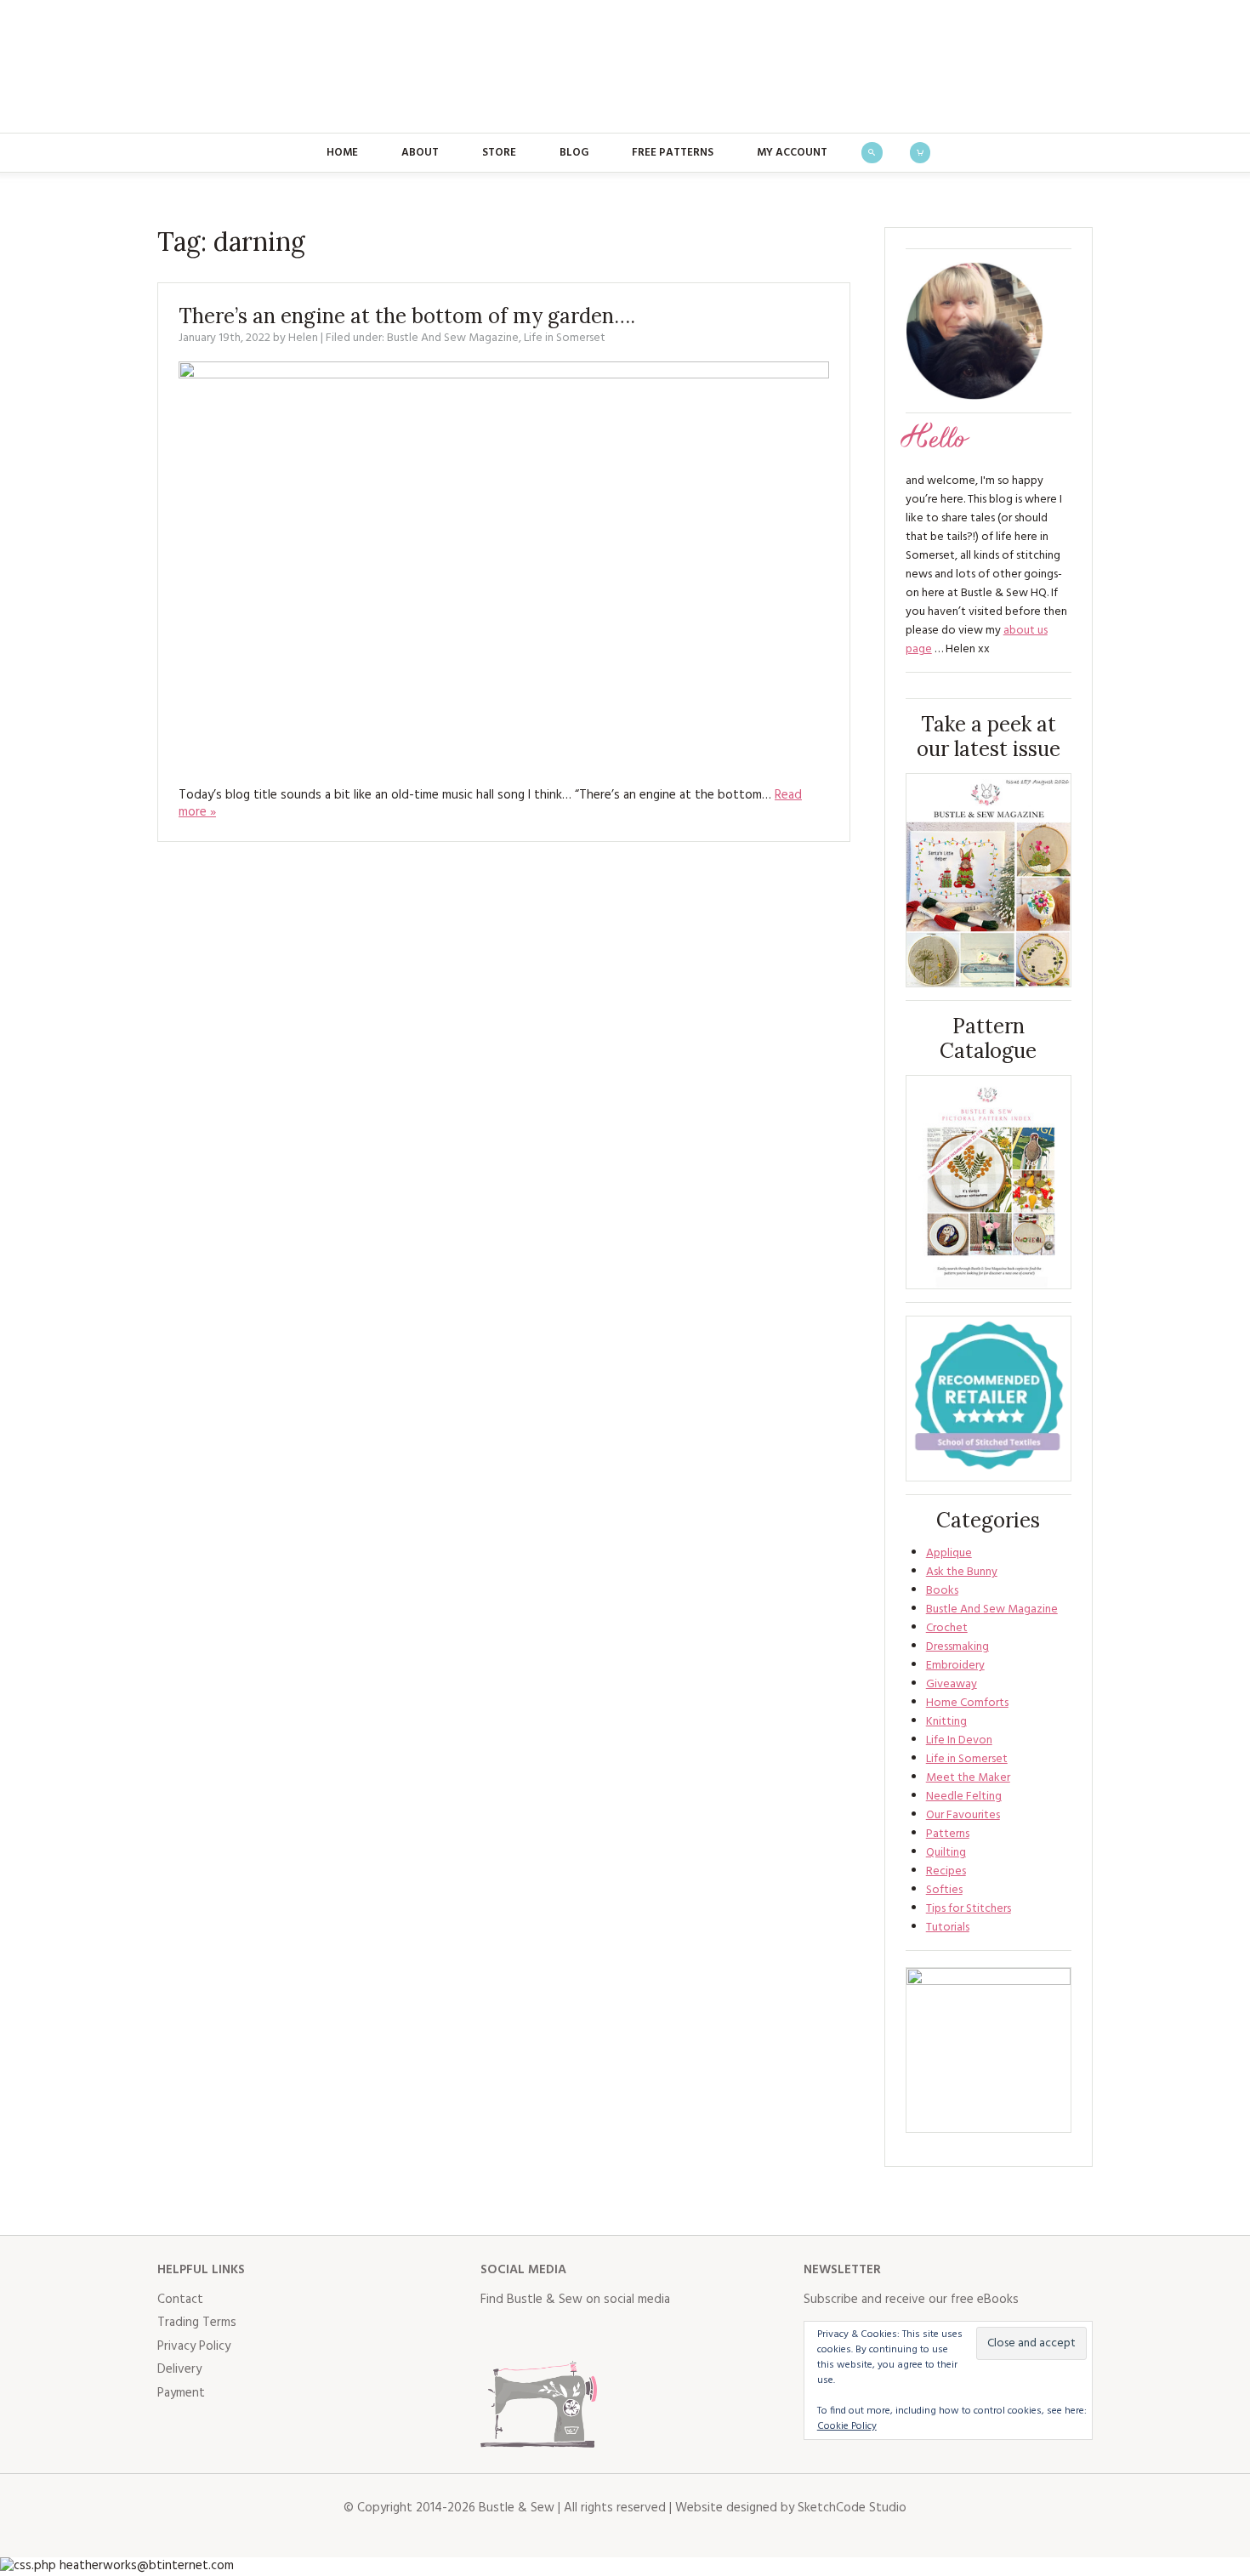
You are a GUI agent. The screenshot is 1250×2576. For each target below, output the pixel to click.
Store (499, 153)
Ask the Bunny (962, 1572)
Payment (181, 2393)
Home (342, 153)
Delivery (179, 2369)
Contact (180, 2300)
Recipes (946, 1871)
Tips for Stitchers (969, 1909)
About (420, 153)
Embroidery (955, 1666)
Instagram (569, 2334)
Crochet (947, 1628)
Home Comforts (967, 1703)
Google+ (644, 2334)
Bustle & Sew (625, 66)
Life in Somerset (565, 338)
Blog (574, 153)
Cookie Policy (847, 2426)
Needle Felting (964, 1797)
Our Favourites (963, 1815)
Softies (944, 1890)
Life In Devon (959, 1740)
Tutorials (948, 1928)
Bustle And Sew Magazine (453, 338)
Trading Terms (197, 2323)
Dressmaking (957, 1647)
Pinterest (606, 2334)
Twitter (531, 2334)
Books (942, 1591)
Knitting (946, 1722)
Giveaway (952, 1684)
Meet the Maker (968, 1778)
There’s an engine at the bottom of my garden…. (407, 316)
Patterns (948, 1834)
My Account (792, 153)
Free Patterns (673, 153)
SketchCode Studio (852, 2508)
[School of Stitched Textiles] (989, 1399)
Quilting (946, 1853)
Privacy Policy (194, 2346)
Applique (949, 1553)
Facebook (494, 2334)
